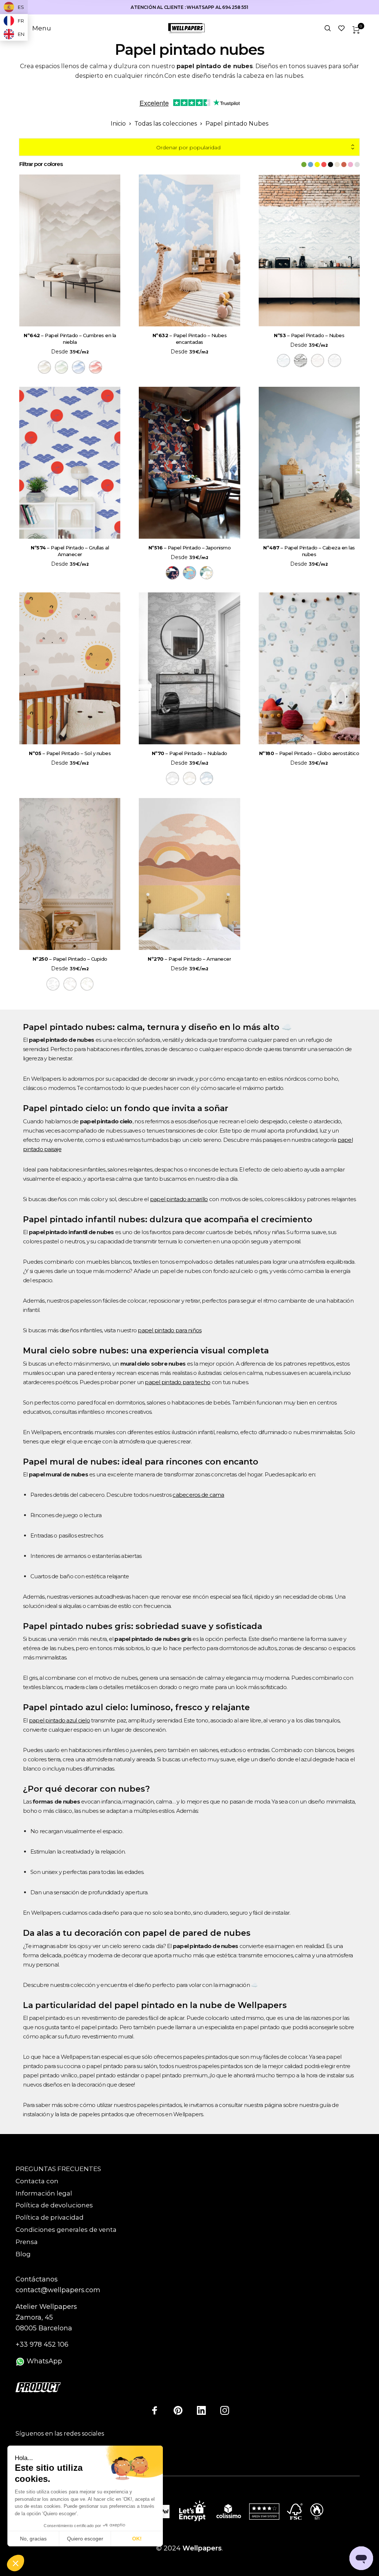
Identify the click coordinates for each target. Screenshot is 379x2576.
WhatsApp (43, 2361)
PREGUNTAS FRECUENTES (58, 2169)
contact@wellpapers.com (58, 2290)
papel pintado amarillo (179, 1199)
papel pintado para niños (170, 1330)
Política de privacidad (50, 2217)
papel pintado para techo (177, 1382)
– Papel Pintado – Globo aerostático (309, 753)
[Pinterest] (178, 2410)
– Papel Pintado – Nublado (189, 753)
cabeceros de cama (198, 1495)
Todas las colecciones (166, 124)
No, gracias (33, 2539)
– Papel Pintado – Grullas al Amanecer (70, 551)
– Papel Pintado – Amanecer (189, 959)
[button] (16, 2563)
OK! (137, 2539)
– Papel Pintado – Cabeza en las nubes (309, 551)
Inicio (118, 124)
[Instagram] (225, 2410)
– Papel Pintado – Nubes (309, 335)
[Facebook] (155, 2410)
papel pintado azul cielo (59, 1720)
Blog (23, 2254)
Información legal (44, 2193)
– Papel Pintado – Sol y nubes (70, 753)
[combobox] (189, 147)
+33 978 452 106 (42, 2344)
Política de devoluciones (54, 2205)
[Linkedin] (201, 2410)
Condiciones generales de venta (66, 2230)
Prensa (27, 2242)
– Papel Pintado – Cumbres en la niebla (70, 339)
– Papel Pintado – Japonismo (190, 548)
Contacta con (37, 2181)
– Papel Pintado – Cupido (70, 959)
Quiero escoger (85, 2539)
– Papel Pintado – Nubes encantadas (190, 339)
